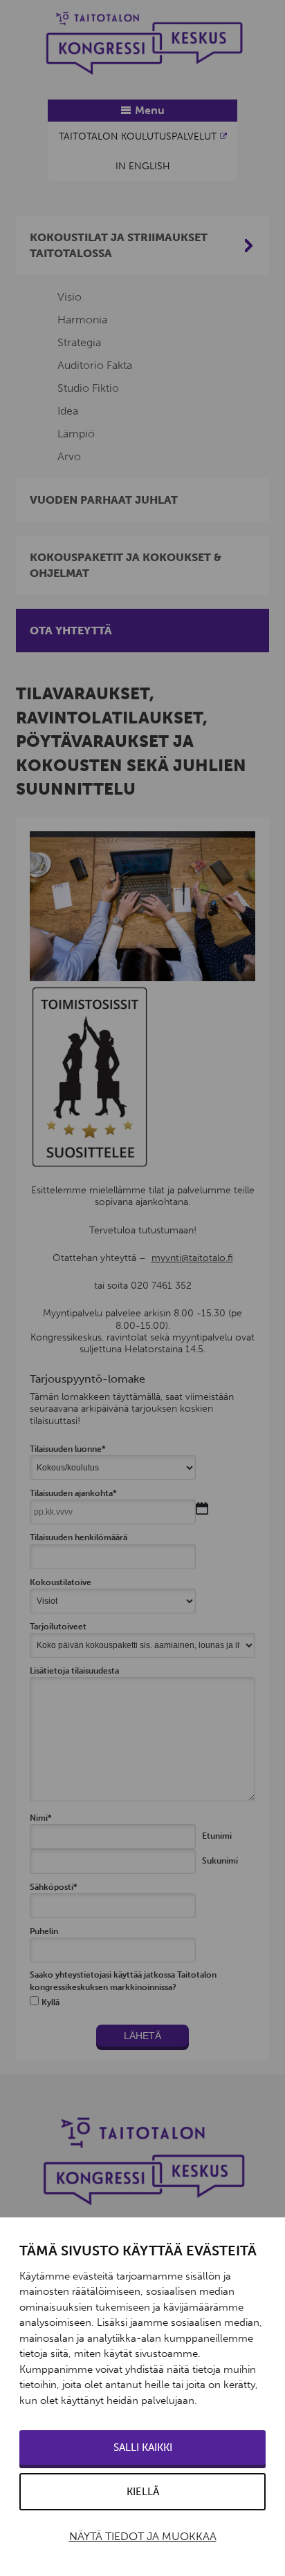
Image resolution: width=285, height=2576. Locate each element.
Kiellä (143, 2492)
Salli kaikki (143, 2447)
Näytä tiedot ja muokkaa (143, 2536)
